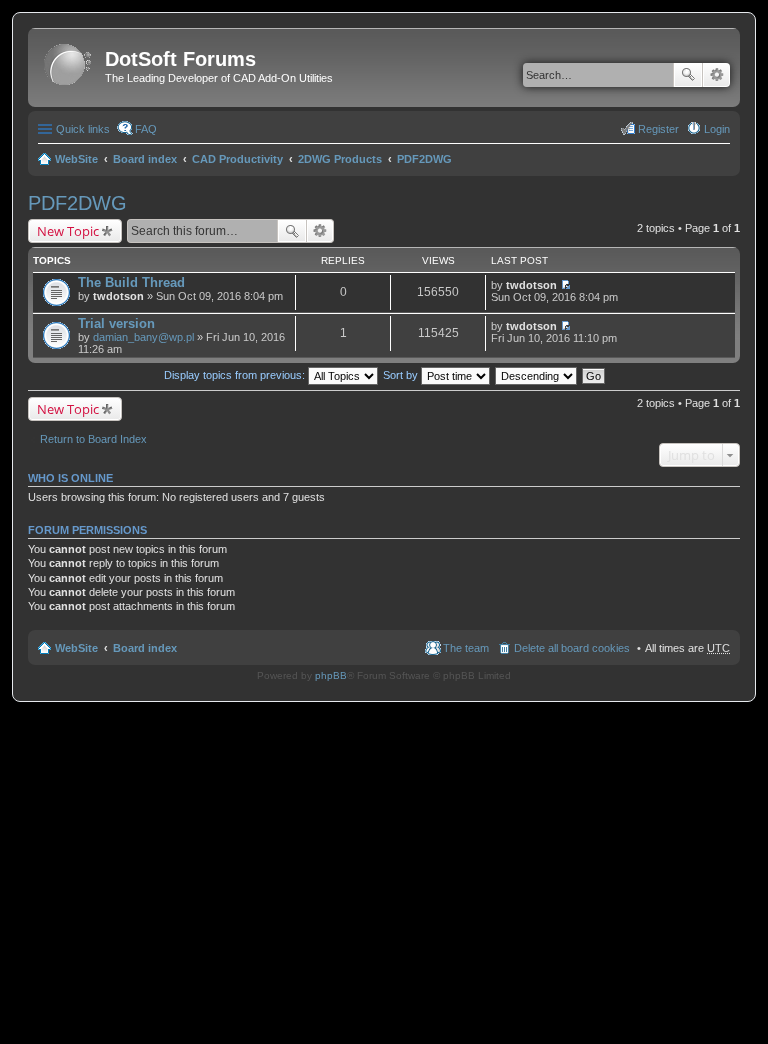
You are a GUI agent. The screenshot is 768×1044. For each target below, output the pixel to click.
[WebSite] (69, 65)
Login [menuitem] (717, 129)
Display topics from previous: (236, 375)
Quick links (83, 129)
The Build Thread (131, 282)
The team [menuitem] (466, 648)
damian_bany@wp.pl (143, 337)
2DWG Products (340, 159)
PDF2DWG (424, 159)
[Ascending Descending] (537, 375)
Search (688, 75)
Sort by (402, 375)
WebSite (76, 159)
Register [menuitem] (658, 129)
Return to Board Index (93, 439)
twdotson (118, 296)
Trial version (116, 323)
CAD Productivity (237, 159)
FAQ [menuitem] (146, 129)
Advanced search (716, 75)
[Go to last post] (565, 285)
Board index (145, 159)
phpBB (331, 675)
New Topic (68, 231)
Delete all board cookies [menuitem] (572, 648)
